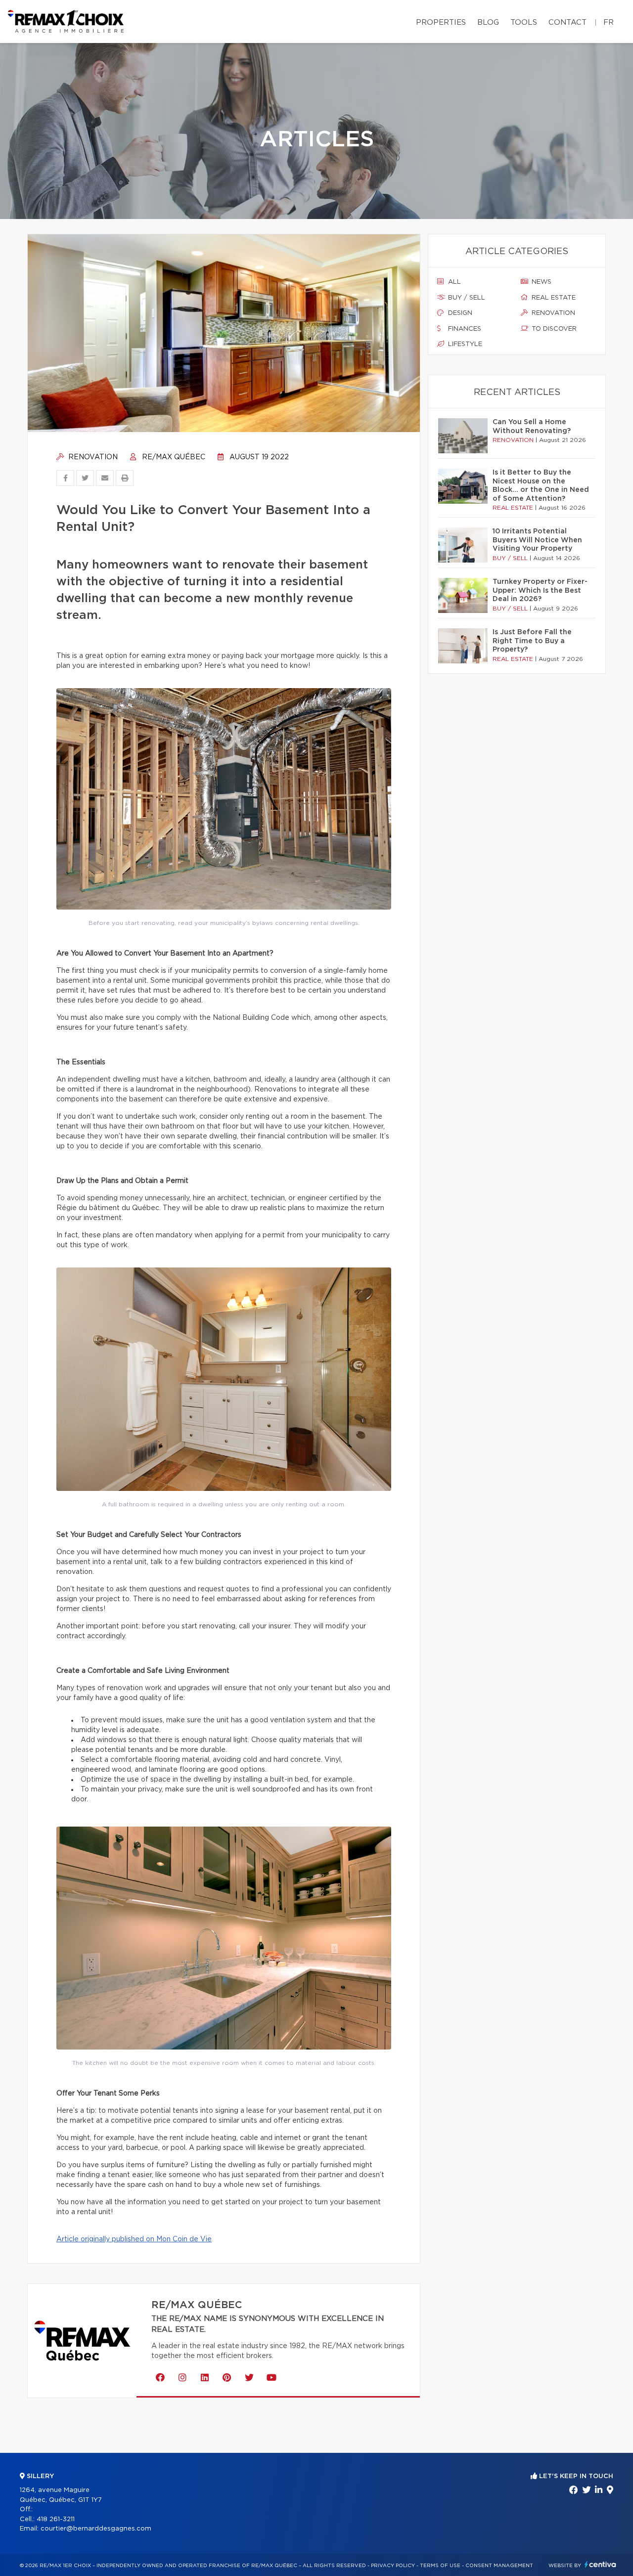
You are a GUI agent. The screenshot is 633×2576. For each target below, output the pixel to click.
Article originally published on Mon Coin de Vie (134, 2239)
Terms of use (440, 2566)
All (453, 282)
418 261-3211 (56, 2519)
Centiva (600, 2564)
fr (609, 22)
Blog (488, 22)
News (541, 282)
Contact (567, 22)
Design (459, 313)
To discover (553, 329)
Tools (524, 22)
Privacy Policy (393, 2566)
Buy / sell (466, 298)
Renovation (92, 457)
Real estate (553, 298)
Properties (441, 22)
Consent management (499, 2566)
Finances (464, 329)
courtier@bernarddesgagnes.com (96, 2529)
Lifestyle (464, 344)
